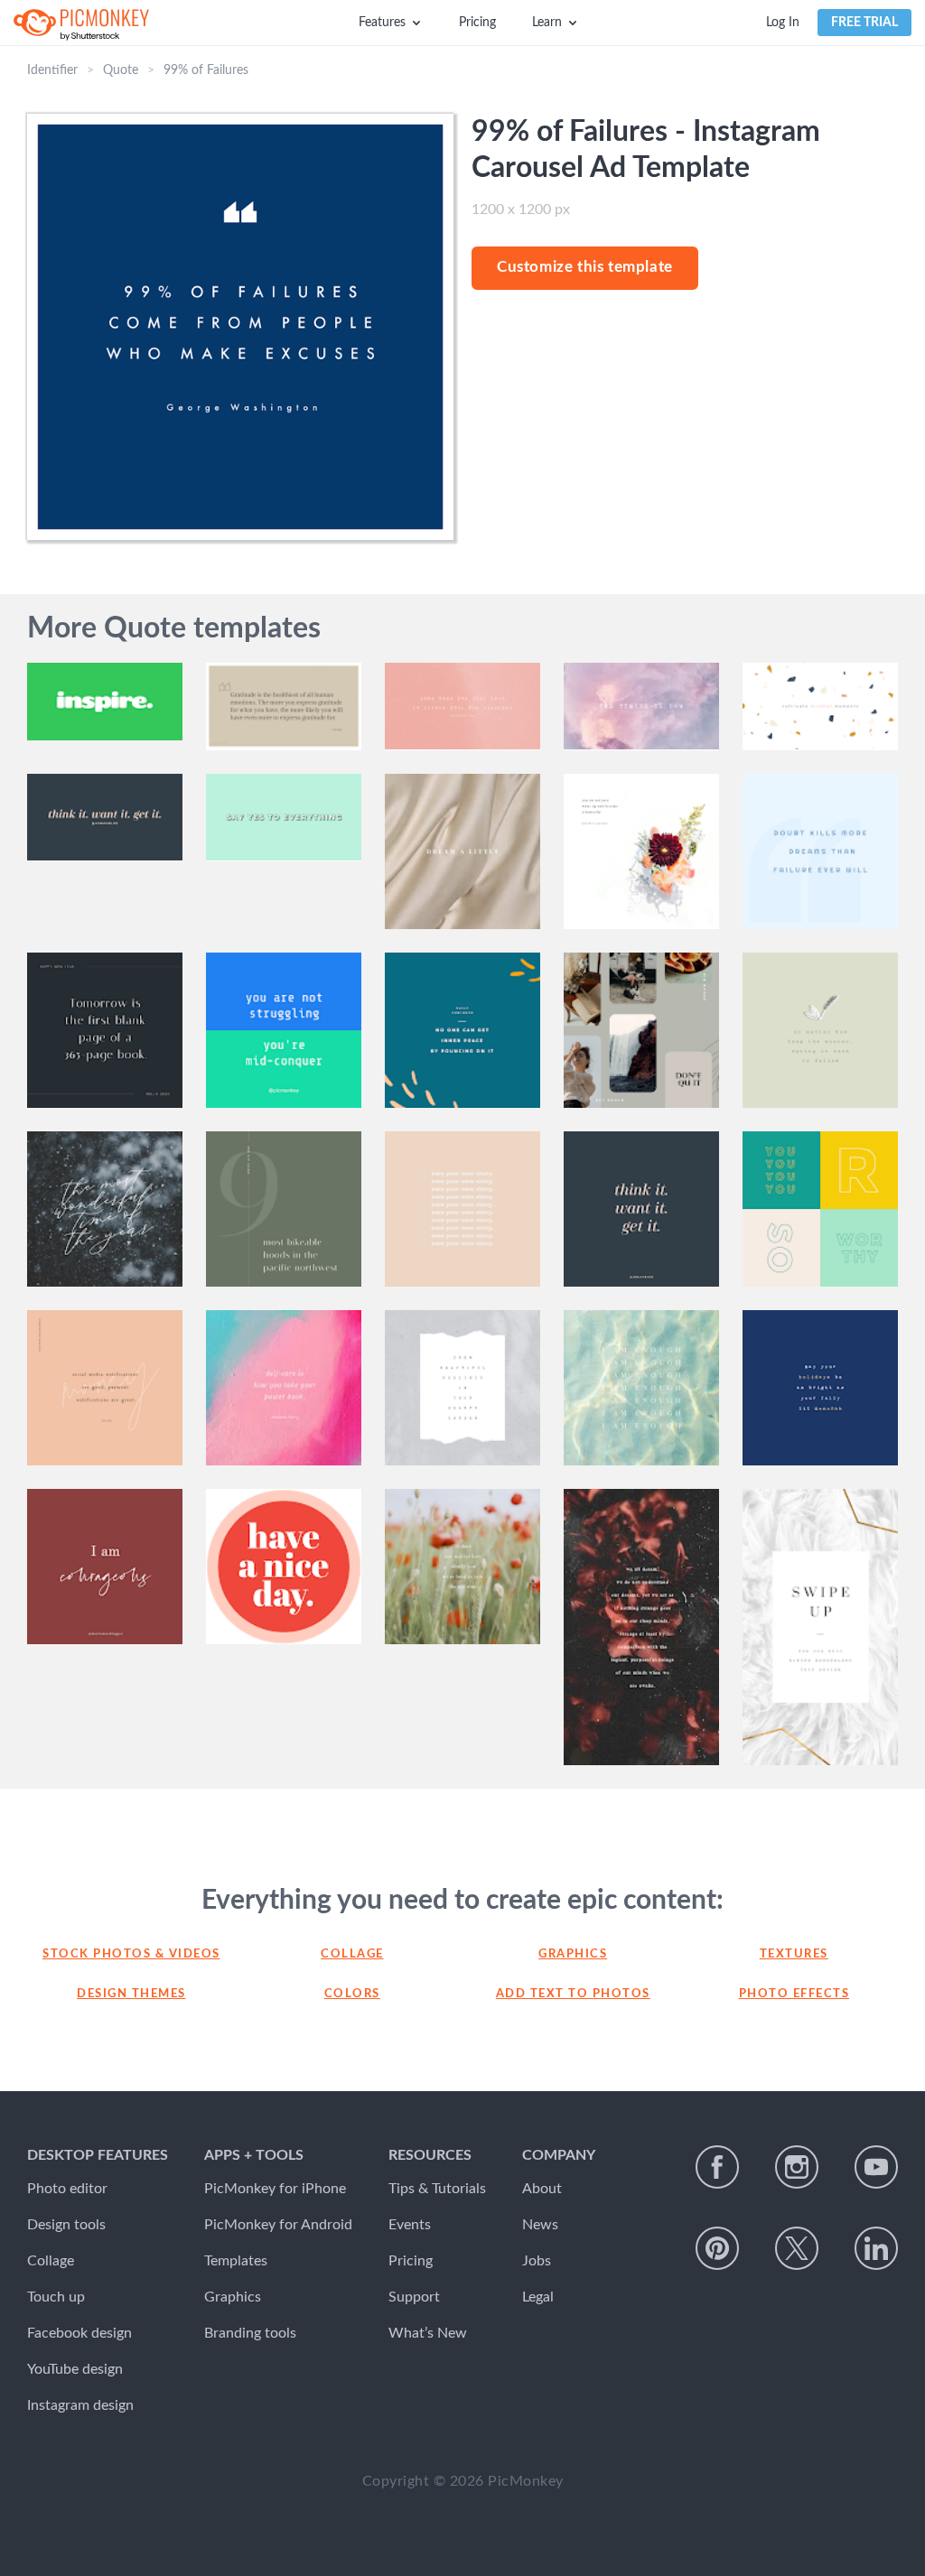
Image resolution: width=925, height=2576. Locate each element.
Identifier (52, 70)
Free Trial (864, 23)
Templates (236, 2261)
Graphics (573, 1954)
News (540, 2225)
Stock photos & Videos (131, 1954)
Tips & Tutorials (437, 2189)
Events (410, 2225)
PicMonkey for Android (278, 2225)
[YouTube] (876, 2167)
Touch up (56, 2297)
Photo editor (67, 2189)
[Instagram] (797, 2167)
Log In (783, 23)
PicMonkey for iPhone (275, 2189)
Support (414, 2297)
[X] (797, 2248)
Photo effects (794, 1994)
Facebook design (79, 2333)
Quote (121, 70)
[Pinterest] (717, 2248)
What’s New (428, 2333)
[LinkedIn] (876, 2248)
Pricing (477, 23)
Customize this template (585, 267)
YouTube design (75, 2369)
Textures (794, 1954)
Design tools (66, 2225)
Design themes (131, 1994)
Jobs (537, 2261)
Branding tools (250, 2333)
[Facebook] (717, 2167)
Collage (352, 1954)
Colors (352, 1994)
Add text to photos (573, 1994)
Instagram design (80, 2405)
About (542, 2189)
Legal (538, 2297)
